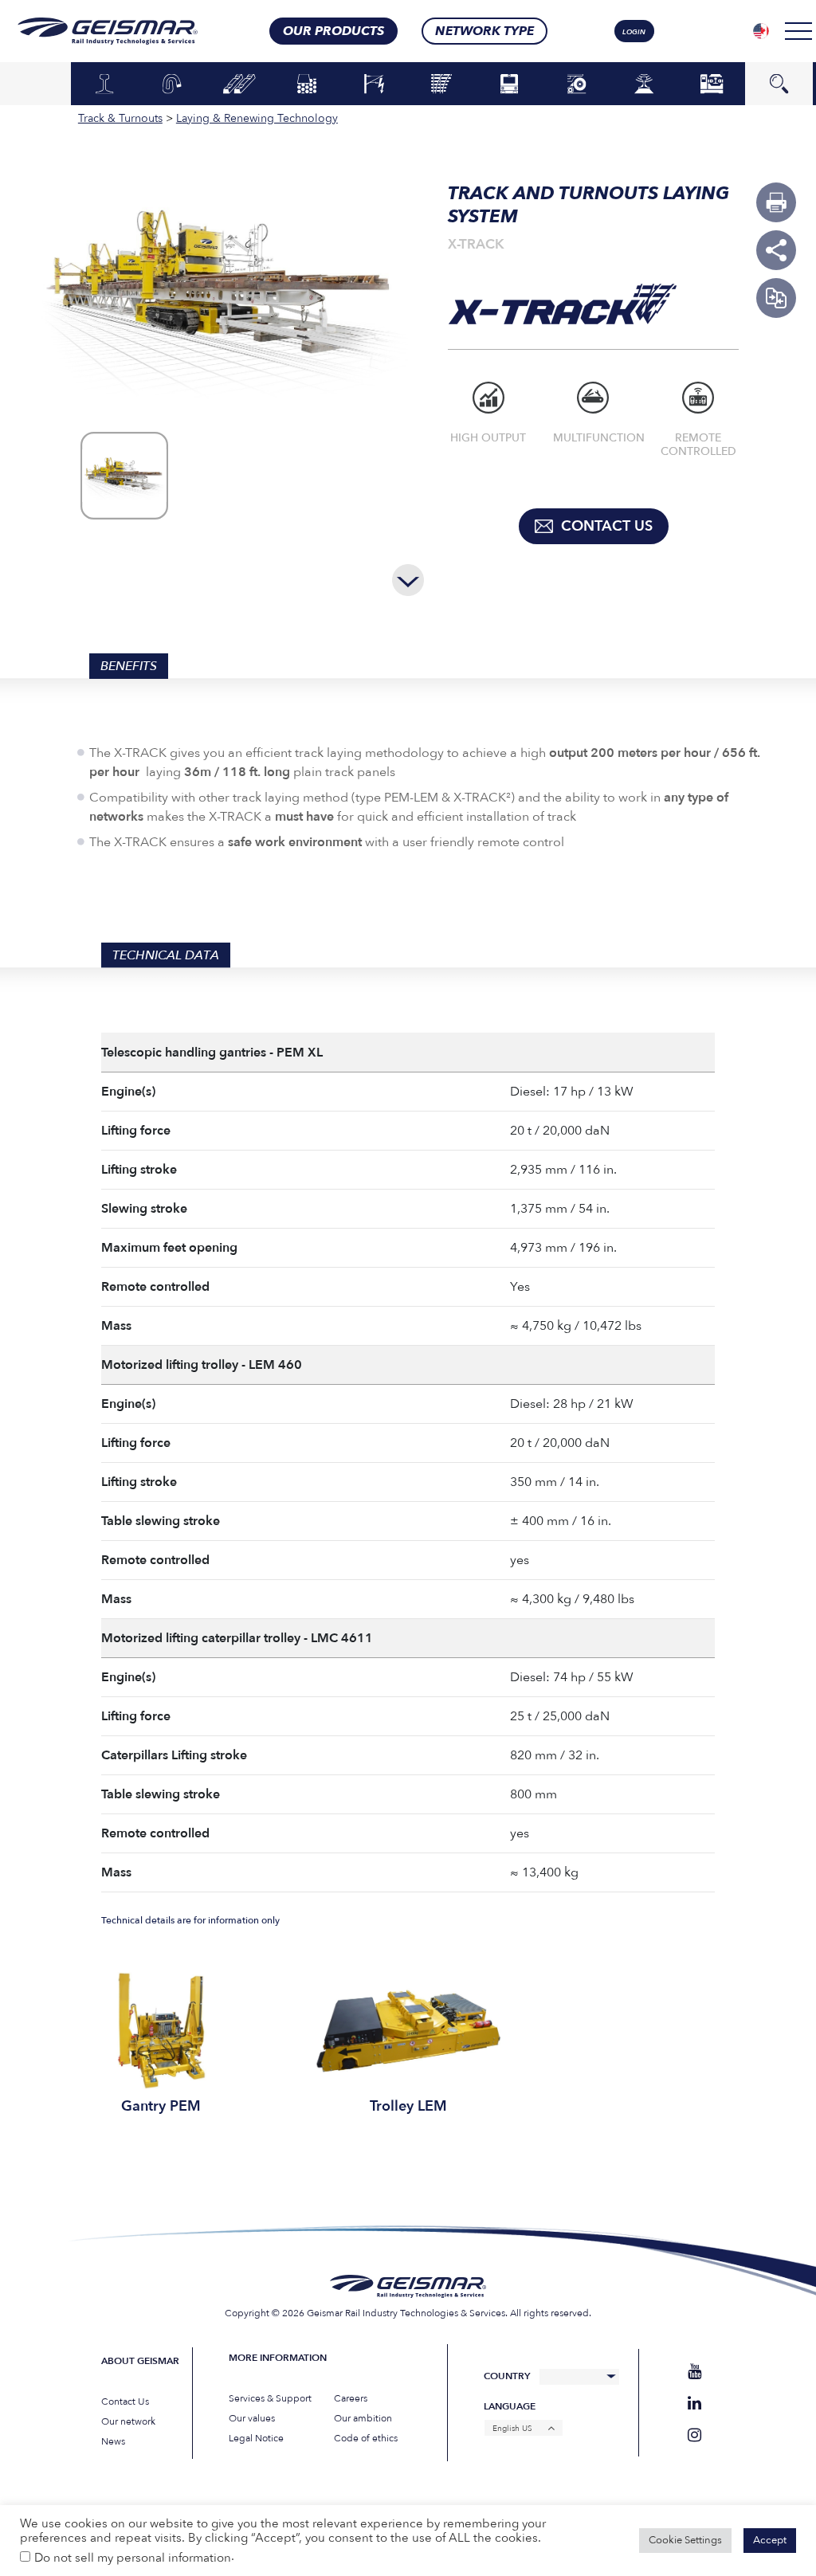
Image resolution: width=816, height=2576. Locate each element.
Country (507, 2376)
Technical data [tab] (166, 955)
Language (510, 2407)
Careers (351, 2398)
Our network (128, 2421)
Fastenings (172, 84)
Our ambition (363, 2418)
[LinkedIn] (694, 2403)
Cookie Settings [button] (685, 2540)
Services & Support (270, 2398)
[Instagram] (694, 2435)
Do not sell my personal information (133, 2558)
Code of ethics (366, 2438)
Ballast (307, 84)
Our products (333, 31)
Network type (484, 31)
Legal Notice (256, 2438)
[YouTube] (694, 2372)
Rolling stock (509, 83)
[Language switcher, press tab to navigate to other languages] (761, 31)
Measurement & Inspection (644, 88)
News (113, 2441)
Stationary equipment (712, 83)
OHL (375, 84)
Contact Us (125, 2402)
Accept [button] (770, 2540)
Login (634, 32)
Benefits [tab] (129, 666)
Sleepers (239, 84)
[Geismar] (103, 31)
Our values (252, 2418)
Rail (104, 84)
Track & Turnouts (442, 83)
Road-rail (577, 83)
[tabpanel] (161, 2044)
